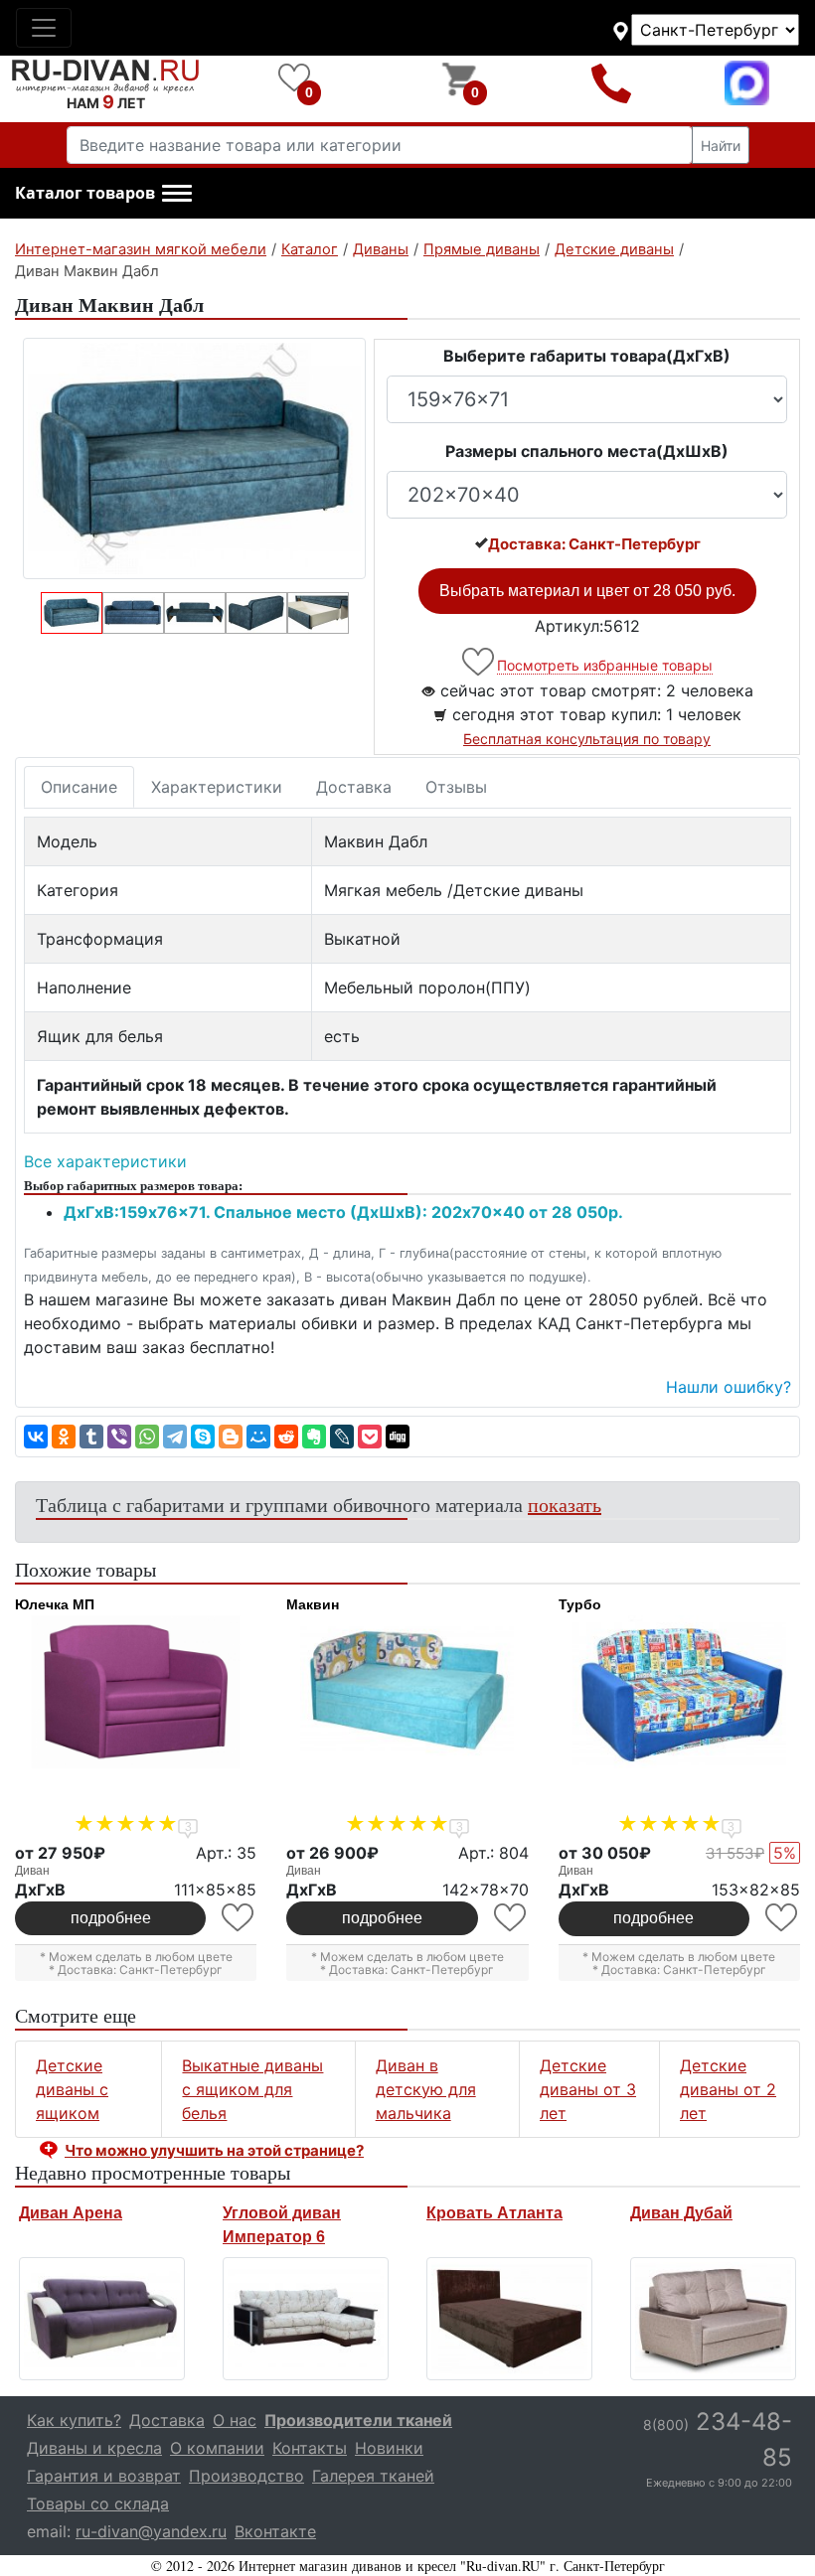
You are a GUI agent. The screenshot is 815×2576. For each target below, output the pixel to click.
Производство (246, 2476)
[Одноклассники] (64, 1437)
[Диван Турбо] (679, 1692)
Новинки (389, 2448)
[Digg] (398, 1437)
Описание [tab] (79, 787)
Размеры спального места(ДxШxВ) (587, 451)
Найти (721, 146)
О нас (235, 2420)
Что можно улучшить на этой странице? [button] (214, 2150)
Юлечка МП (55, 1604)
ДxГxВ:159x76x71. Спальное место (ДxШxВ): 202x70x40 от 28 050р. (343, 1212)
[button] (103, 194)
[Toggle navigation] (44, 28)
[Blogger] (231, 1437)
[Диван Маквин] (407, 1692)
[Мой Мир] (258, 1437)
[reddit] (286, 1437)
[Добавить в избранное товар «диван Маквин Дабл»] (480, 662)
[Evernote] (314, 1437)
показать (565, 1505)
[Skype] (203, 1437)
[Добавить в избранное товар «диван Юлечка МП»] (239, 1918)
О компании (217, 2448)
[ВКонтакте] (36, 1437)
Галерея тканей (373, 2476)
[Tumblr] (91, 1437)
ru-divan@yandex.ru (151, 2531)
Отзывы (456, 787)
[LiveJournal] (342, 1437)
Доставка (354, 787)
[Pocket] (370, 1437)
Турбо (580, 1604)
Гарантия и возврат (104, 2476)
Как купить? (74, 2420)
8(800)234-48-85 (611, 83)
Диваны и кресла (94, 2448)
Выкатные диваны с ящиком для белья (252, 2089)
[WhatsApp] (147, 1437)
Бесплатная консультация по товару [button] (587, 739)
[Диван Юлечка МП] (136, 1692)
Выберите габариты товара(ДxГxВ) (587, 356)
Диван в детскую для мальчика (426, 2089)
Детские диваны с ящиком (72, 2089)
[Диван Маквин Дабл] (194, 458)
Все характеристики (105, 1161)
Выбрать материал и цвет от (587, 591)
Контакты (310, 2448)
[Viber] (119, 1437)
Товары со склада (98, 2503)
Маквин (313, 1604)
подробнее (111, 1918)
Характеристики (217, 787)
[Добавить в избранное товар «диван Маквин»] (511, 1918)
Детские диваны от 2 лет (728, 2089)
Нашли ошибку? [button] (729, 1387)
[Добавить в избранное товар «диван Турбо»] (783, 1918)
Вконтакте (275, 2531)
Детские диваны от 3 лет (588, 2089)
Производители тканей (358, 2420)
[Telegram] (175, 1437)
